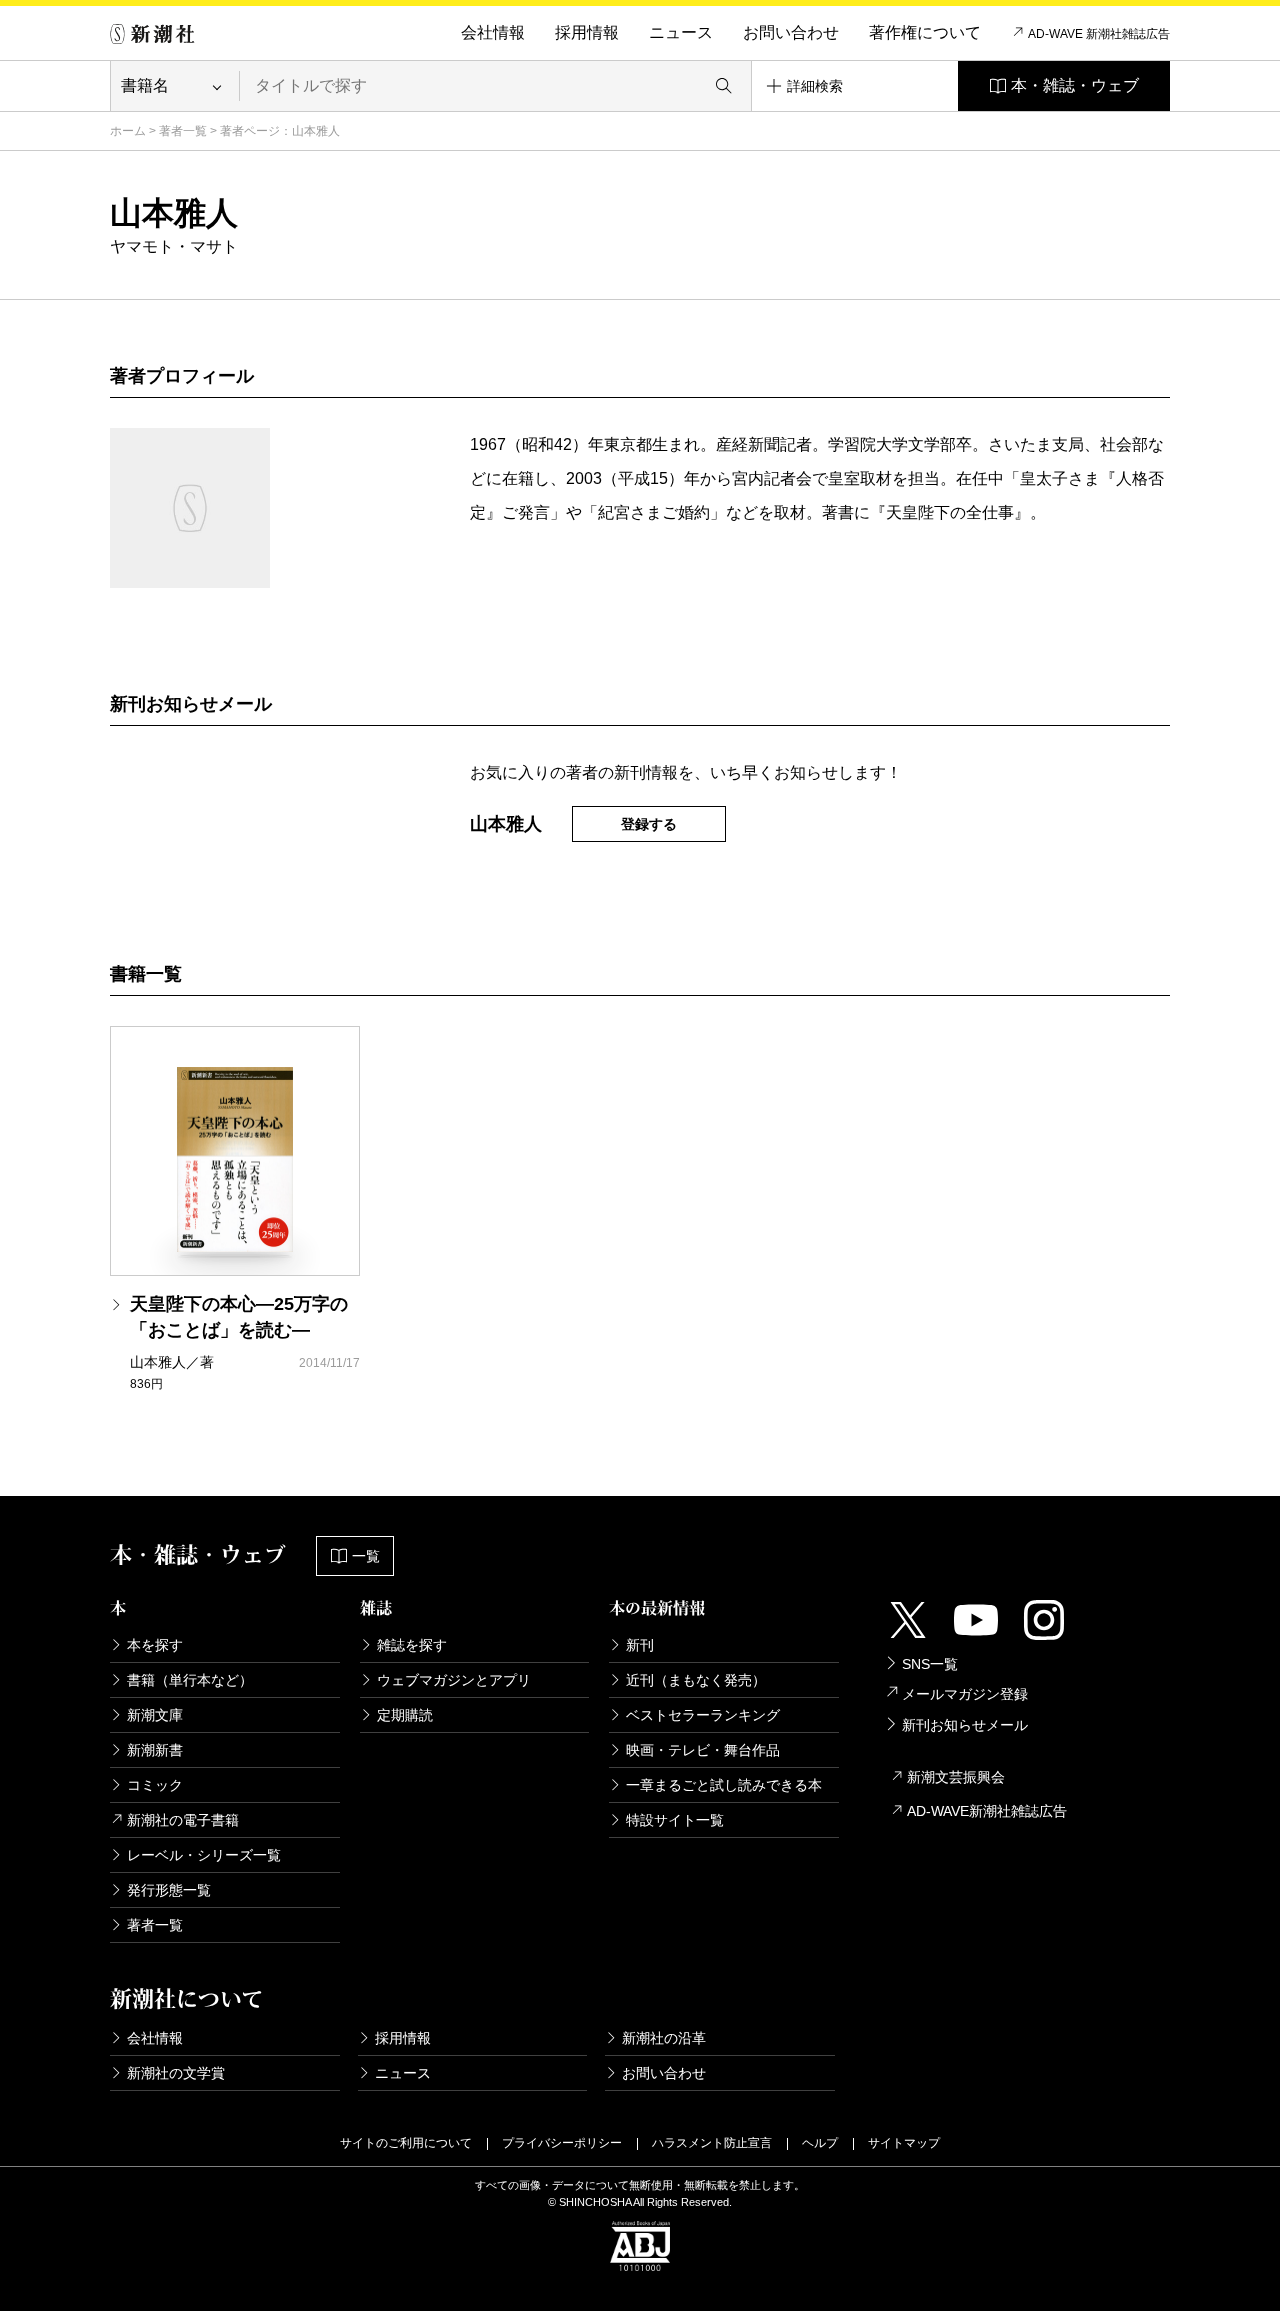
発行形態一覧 (169, 1890)
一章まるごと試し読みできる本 (724, 1785)
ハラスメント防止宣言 (712, 2143)
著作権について (925, 32)
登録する (649, 824)
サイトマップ (904, 2143)
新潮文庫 (155, 1715)
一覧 (366, 1556)
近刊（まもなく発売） (696, 1680)
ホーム (128, 131)
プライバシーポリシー (562, 2143)
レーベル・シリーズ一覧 (204, 1855)
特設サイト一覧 (675, 1820)
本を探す (155, 1645)
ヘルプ (820, 2143)
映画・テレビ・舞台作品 (703, 1750)
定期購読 (405, 1715)
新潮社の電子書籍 (183, 1820)
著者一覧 (183, 131)
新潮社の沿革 (664, 2038)
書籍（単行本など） (190, 1680)
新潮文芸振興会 (956, 1777)
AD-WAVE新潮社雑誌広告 (987, 1811)
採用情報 (587, 32)
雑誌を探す (412, 1645)
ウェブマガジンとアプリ (454, 1680)
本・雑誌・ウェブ (1075, 85)
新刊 (640, 1645)
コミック (155, 1785)
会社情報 (493, 32)
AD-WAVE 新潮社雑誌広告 (1099, 34)
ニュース (681, 32)
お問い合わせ (791, 32)
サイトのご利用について (406, 2143)
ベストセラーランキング (703, 1715)
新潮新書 (155, 1750)
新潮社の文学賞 (176, 2073)
